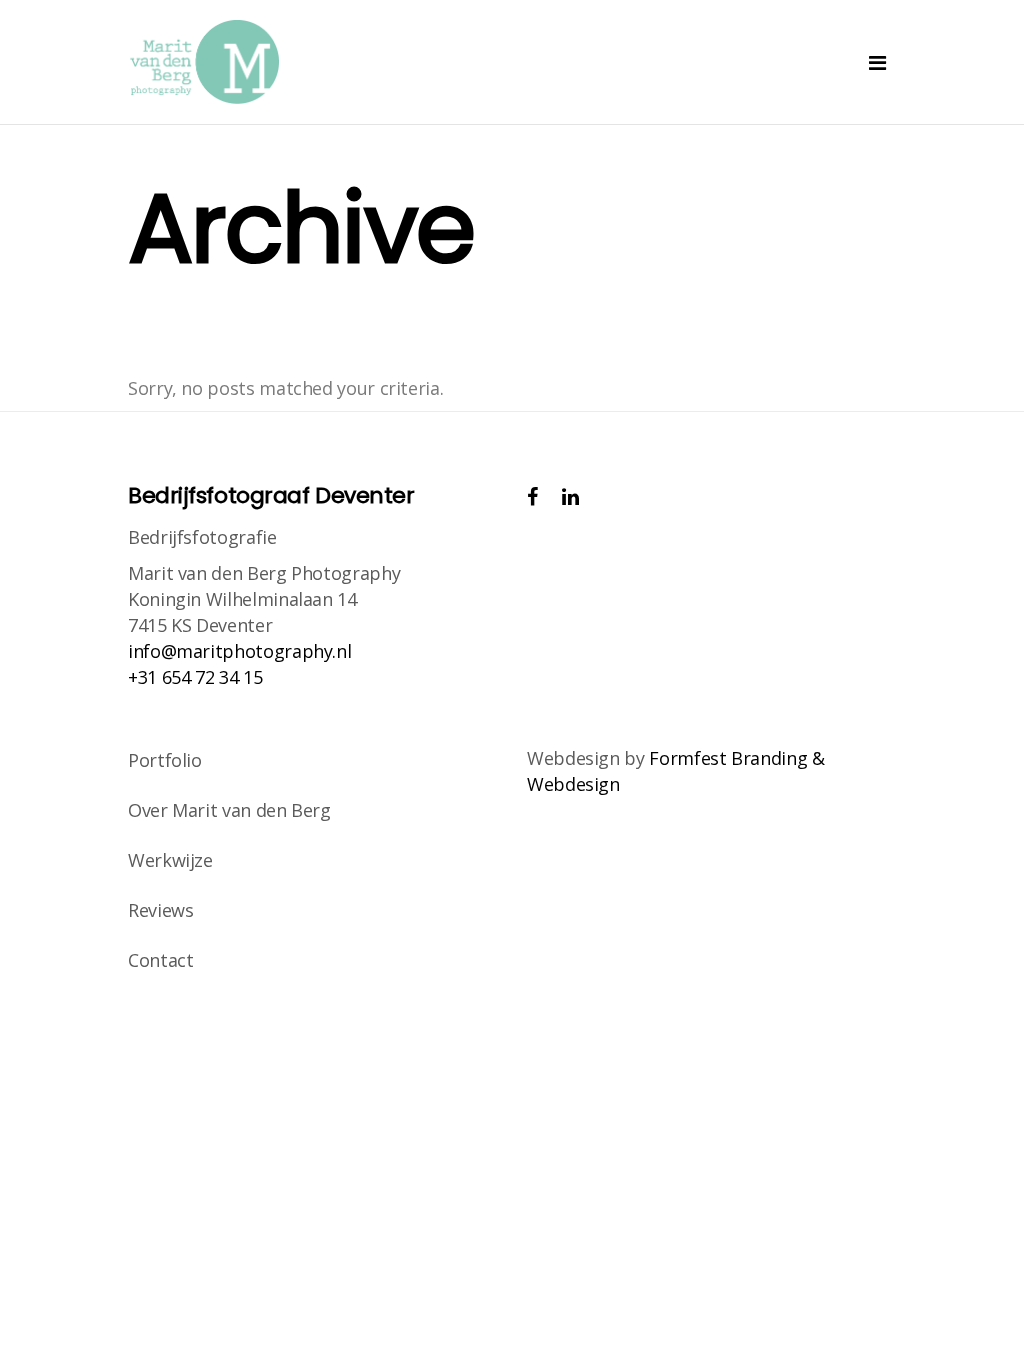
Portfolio (165, 760)
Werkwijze (170, 860)
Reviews (160, 910)
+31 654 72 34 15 (195, 677)
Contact (160, 960)
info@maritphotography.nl (239, 651)
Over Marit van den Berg (229, 810)
